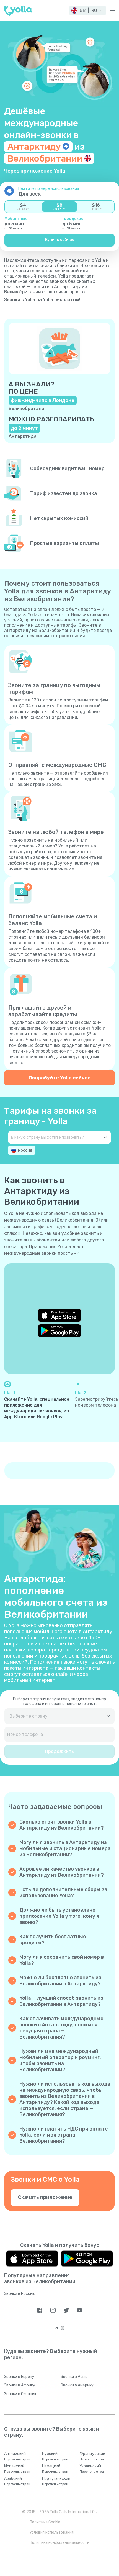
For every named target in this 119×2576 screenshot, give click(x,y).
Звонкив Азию (74, 2377)
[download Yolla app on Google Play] (59, 1331)
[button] (88, 11)
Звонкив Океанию (21, 2394)
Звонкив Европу (19, 2377)
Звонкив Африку (20, 2385)
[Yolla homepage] (18, 11)
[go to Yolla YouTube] (80, 2310)
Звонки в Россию (20, 2294)
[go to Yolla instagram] (53, 2310)
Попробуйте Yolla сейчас (59, 1078)
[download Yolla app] (32, 2259)
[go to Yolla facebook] (40, 2310)
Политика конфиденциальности (59, 2543)
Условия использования (52, 2532)
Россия (25, 1150)
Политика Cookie (45, 2522)
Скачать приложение (45, 2197)
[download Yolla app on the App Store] (59, 1315)
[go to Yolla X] (66, 2310)
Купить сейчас (60, 240)
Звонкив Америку (77, 2385)
